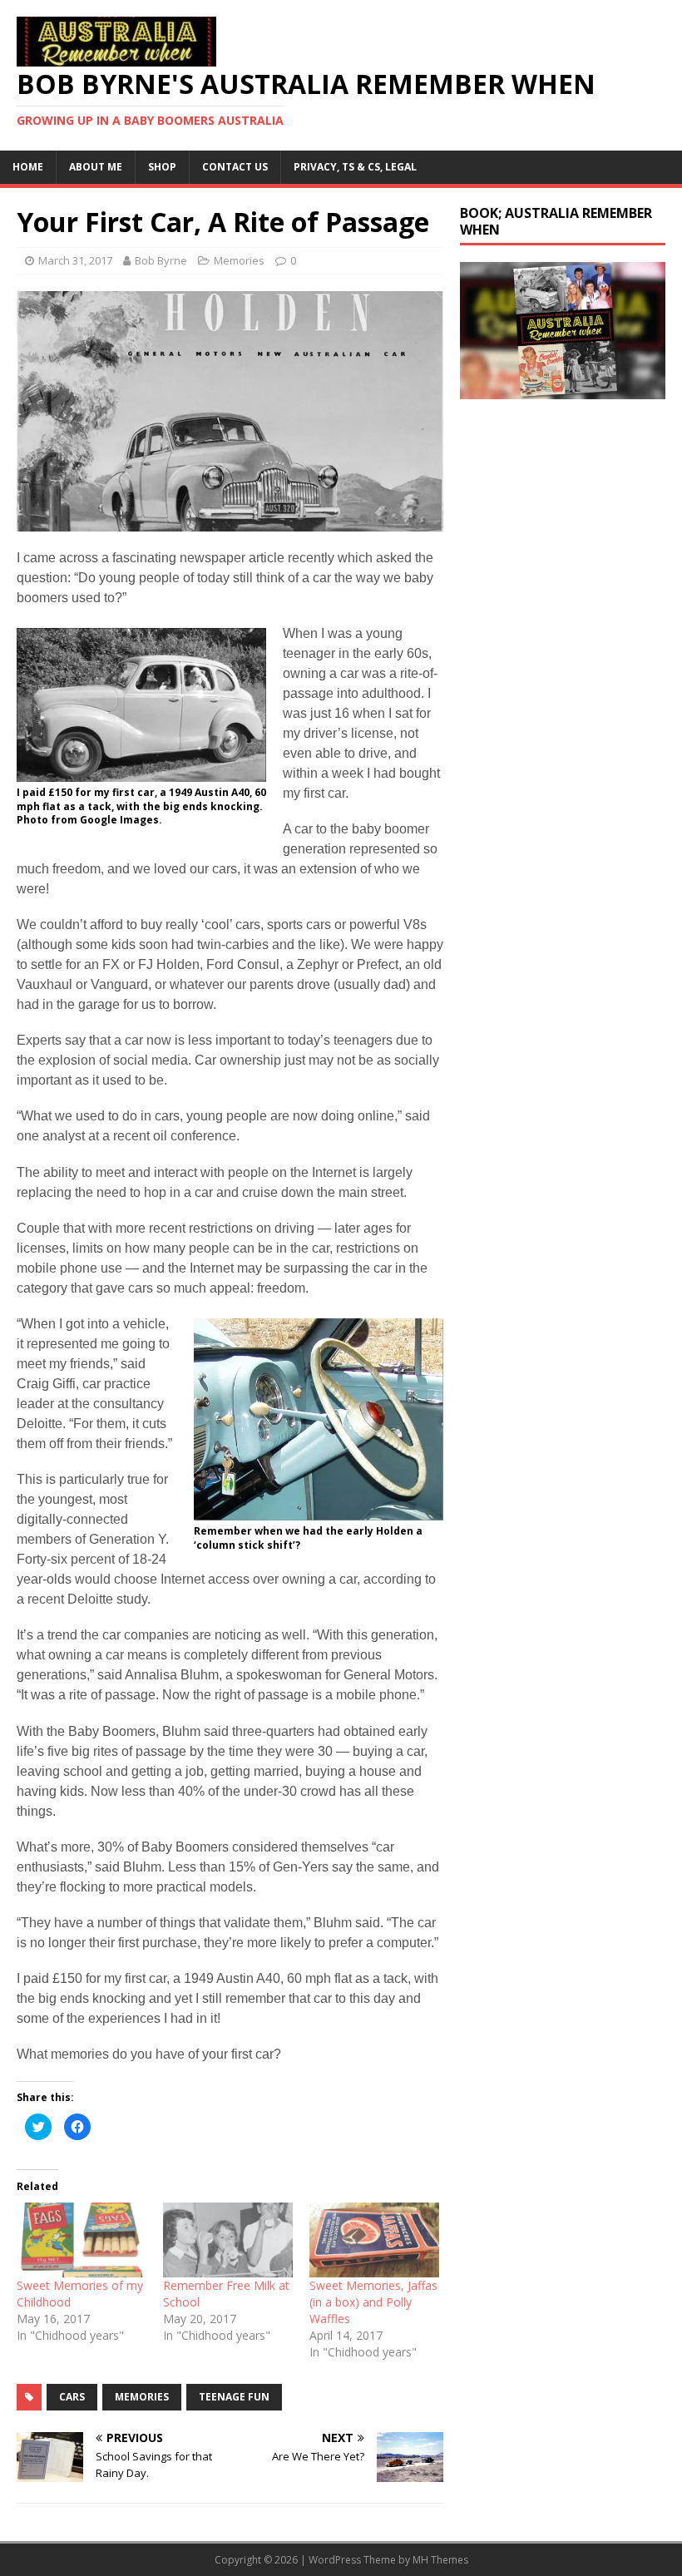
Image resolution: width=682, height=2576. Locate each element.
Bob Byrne (161, 260)
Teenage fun (234, 2397)
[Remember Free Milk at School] (228, 2240)
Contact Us (235, 167)
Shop (162, 167)
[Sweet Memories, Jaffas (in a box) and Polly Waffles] (374, 2240)
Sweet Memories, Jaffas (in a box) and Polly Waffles (373, 2302)
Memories (239, 260)
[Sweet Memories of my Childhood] (82, 2240)
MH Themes (440, 2560)
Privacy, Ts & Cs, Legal (355, 167)
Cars (72, 2397)
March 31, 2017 (75, 260)
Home (28, 167)
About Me (96, 167)
